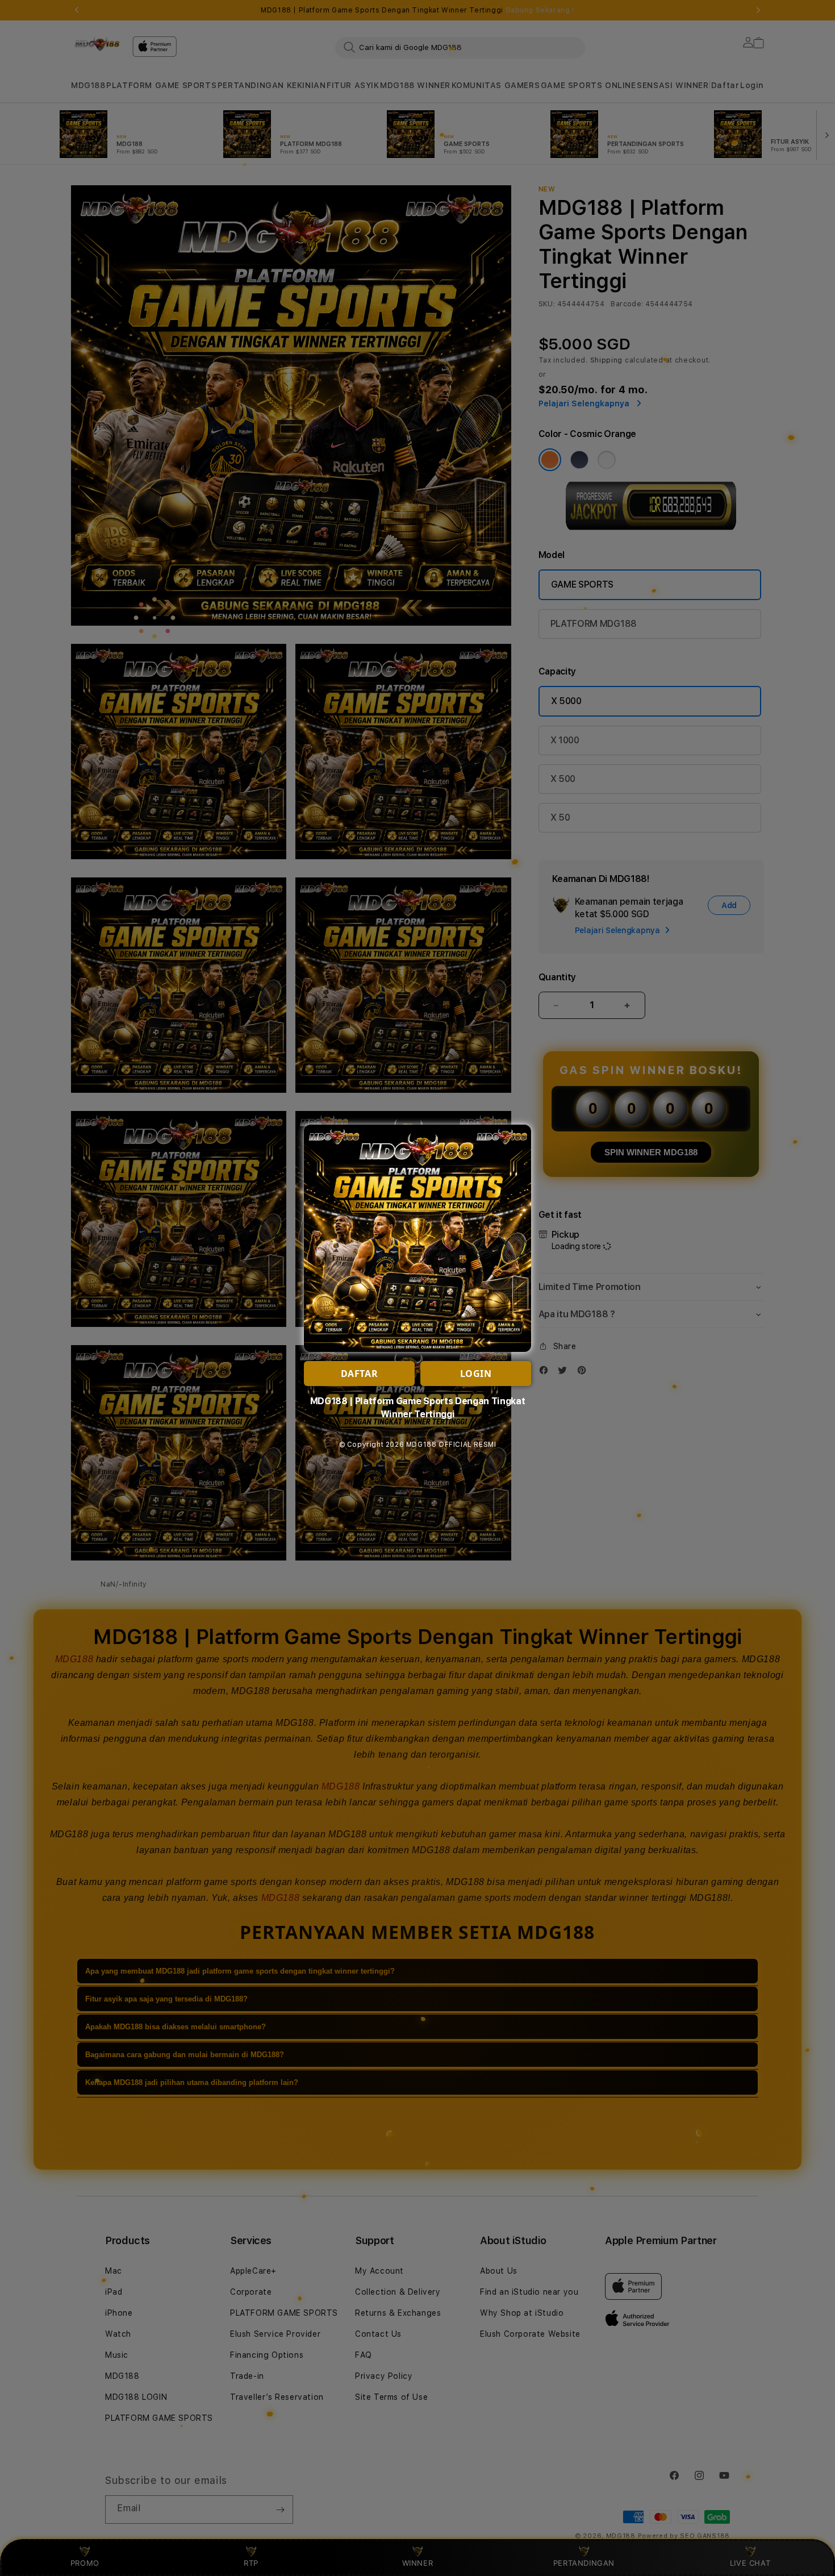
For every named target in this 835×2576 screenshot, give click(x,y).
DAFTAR (360, 1374)
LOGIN (476, 1374)
